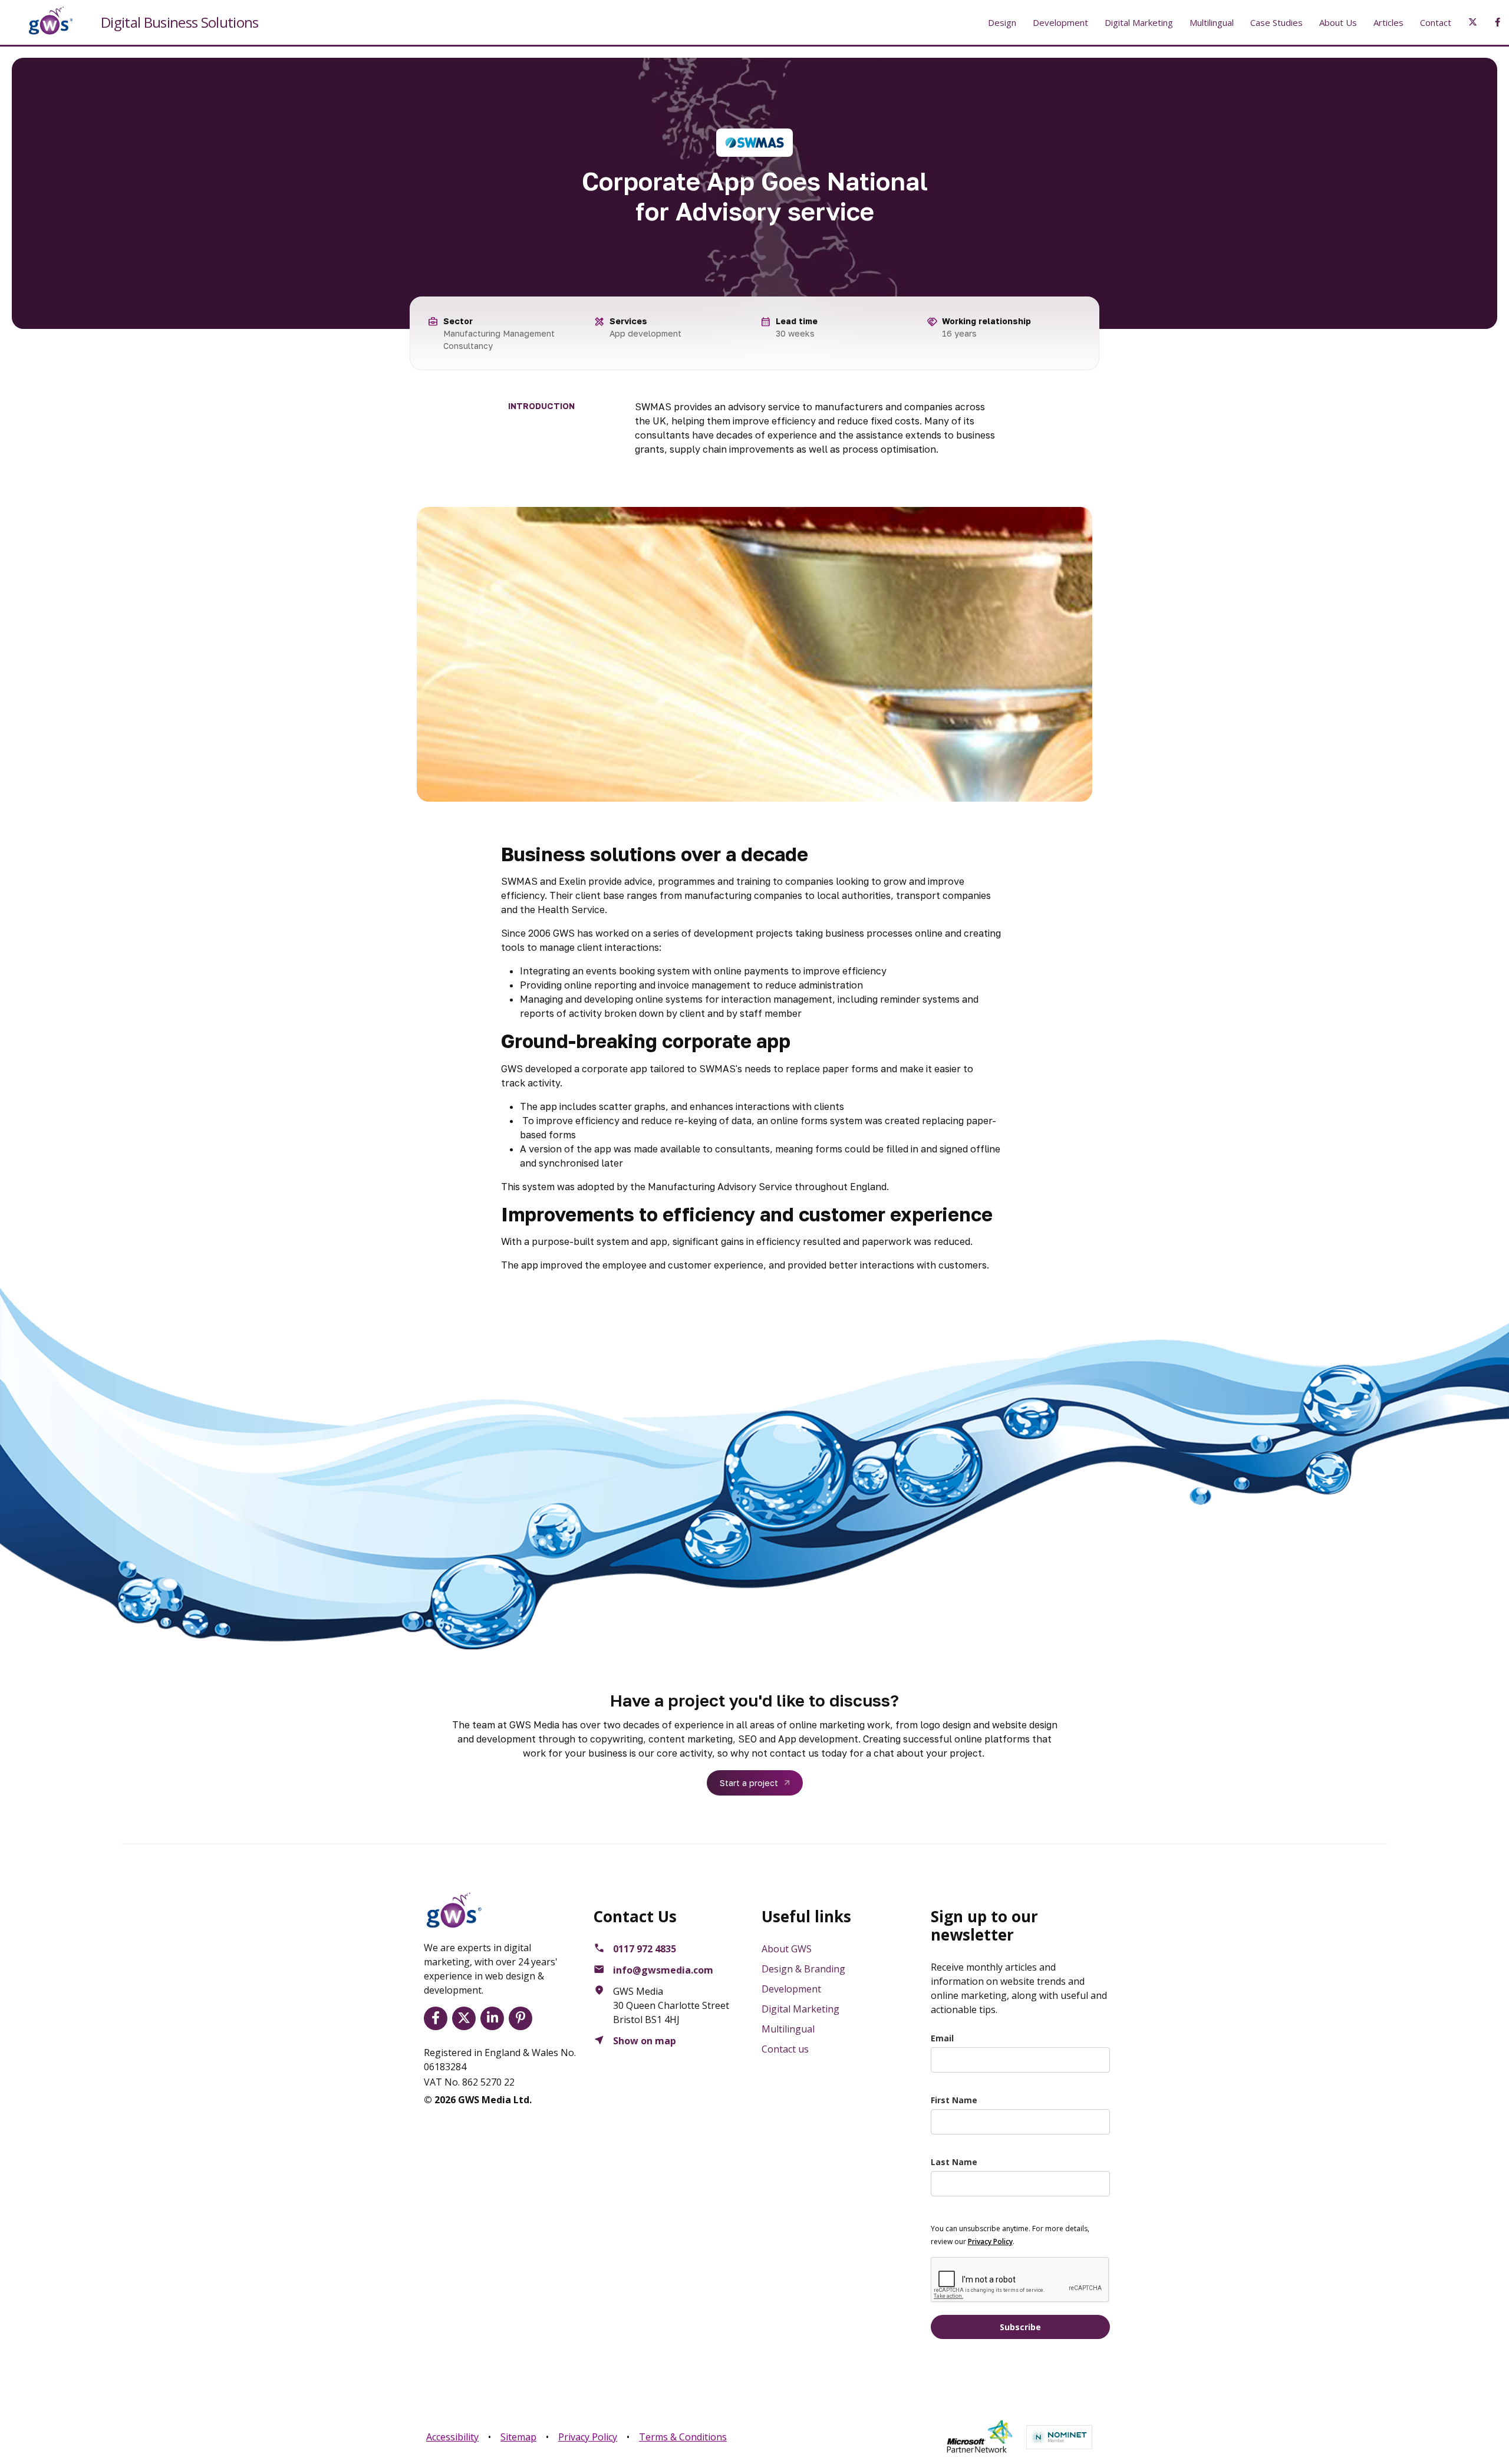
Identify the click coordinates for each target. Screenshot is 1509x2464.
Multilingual (1212, 22)
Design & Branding (803, 1969)
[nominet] (1059, 2437)
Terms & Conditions (683, 2437)
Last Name (954, 2162)
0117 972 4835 (645, 1949)
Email (942, 2038)
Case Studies (1276, 22)
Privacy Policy (588, 2437)
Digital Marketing (1139, 22)
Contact (1436, 22)
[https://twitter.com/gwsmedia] (466, 2018)
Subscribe (1020, 2327)
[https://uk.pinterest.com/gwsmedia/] (523, 2018)
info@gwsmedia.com (663, 1970)
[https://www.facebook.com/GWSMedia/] (438, 2018)
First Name (954, 2100)
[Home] (41, 21)
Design (1002, 22)
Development (1060, 22)
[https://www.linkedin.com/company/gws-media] (495, 2018)
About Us (1338, 22)
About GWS (787, 1949)
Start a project (749, 1783)
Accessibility (452, 2437)
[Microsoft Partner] (979, 2437)
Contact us (785, 2049)
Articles (1388, 22)
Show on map (645, 2041)
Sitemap (518, 2437)
